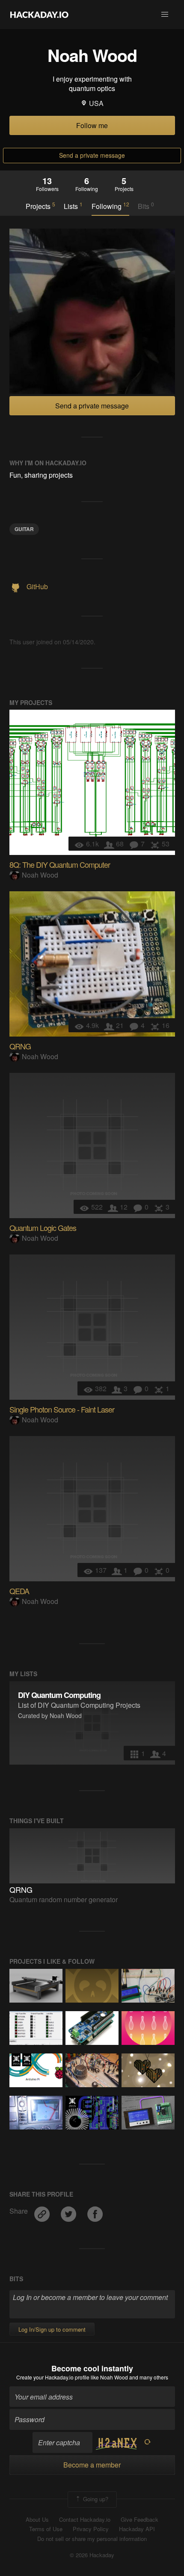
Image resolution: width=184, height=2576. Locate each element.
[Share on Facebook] (95, 2211)
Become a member (92, 2465)
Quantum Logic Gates (43, 1228)
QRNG (20, 1046)
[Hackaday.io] (39, 15)
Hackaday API (137, 2529)
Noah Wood (40, 875)
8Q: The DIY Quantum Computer (60, 864)
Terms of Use (46, 2529)
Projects (40, 206)
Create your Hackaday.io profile (53, 2377)
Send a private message (92, 155)
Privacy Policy (91, 2529)
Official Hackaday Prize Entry (27, 2060)
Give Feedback (139, 2520)
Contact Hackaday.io (85, 2520)
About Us (37, 2520)
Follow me (92, 125)
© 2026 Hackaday (92, 2555)
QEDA (19, 1591)
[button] (165, 15)
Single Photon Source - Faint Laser (62, 1409)
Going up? (95, 2498)
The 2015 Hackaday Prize (16, 2060)
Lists (73, 206)
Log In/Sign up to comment (52, 2329)
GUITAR (24, 529)
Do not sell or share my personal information (92, 2539)
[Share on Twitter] (69, 2211)
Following (110, 206)
